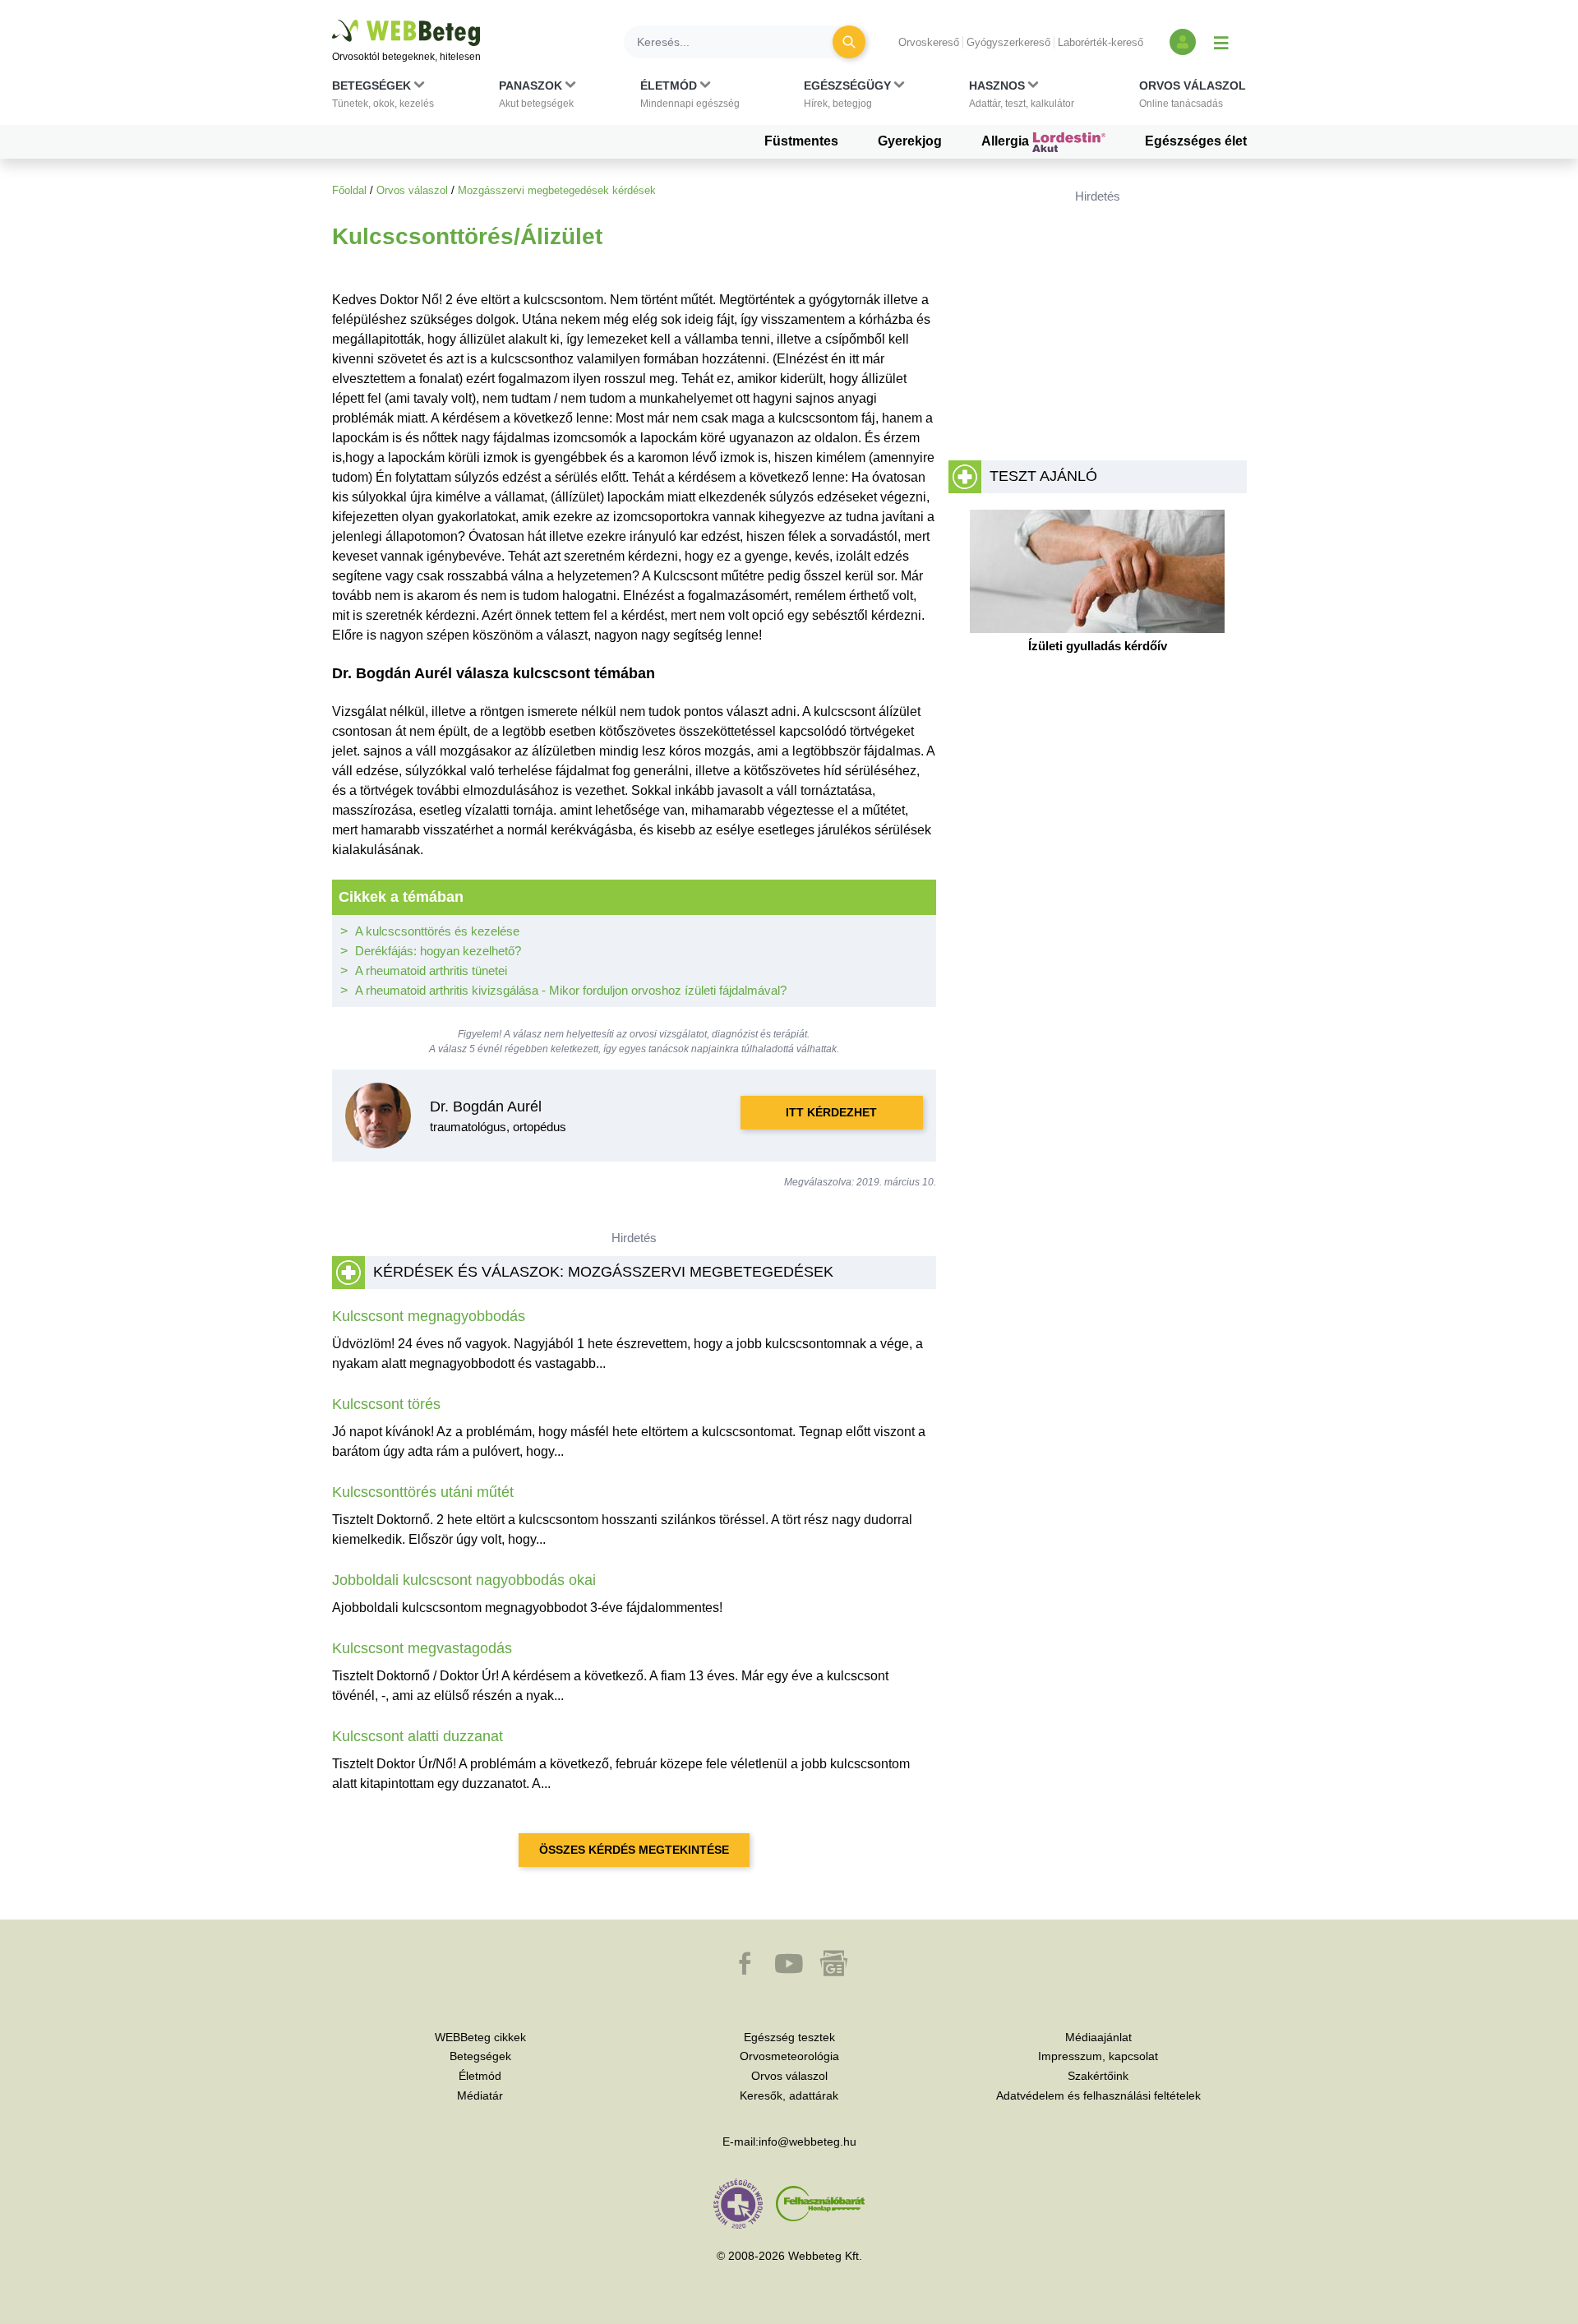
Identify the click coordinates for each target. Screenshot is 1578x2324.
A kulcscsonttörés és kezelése (437, 931)
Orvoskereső (929, 42)
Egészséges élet (1196, 141)
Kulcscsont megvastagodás (422, 1648)
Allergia (1007, 141)
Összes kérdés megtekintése (634, 1850)
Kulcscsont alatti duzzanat (418, 1736)
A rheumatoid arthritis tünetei (431, 970)
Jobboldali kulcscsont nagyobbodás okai (464, 1580)
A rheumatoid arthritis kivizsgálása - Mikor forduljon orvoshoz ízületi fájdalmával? (571, 990)
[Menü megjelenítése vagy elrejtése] (1221, 42)
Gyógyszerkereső (1008, 42)
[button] (383, 98)
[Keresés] (849, 42)
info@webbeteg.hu (807, 2141)
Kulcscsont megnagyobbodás (429, 1316)
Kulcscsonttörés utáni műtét (423, 1492)
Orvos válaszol (412, 190)
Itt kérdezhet (831, 1112)
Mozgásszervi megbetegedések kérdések (557, 190)
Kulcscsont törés (386, 1404)
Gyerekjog (910, 141)
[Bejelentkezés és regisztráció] (1183, 42)
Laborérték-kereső (1100, 42)
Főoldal (349, 190)
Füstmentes (801, 141)
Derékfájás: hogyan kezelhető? (438, 951)
